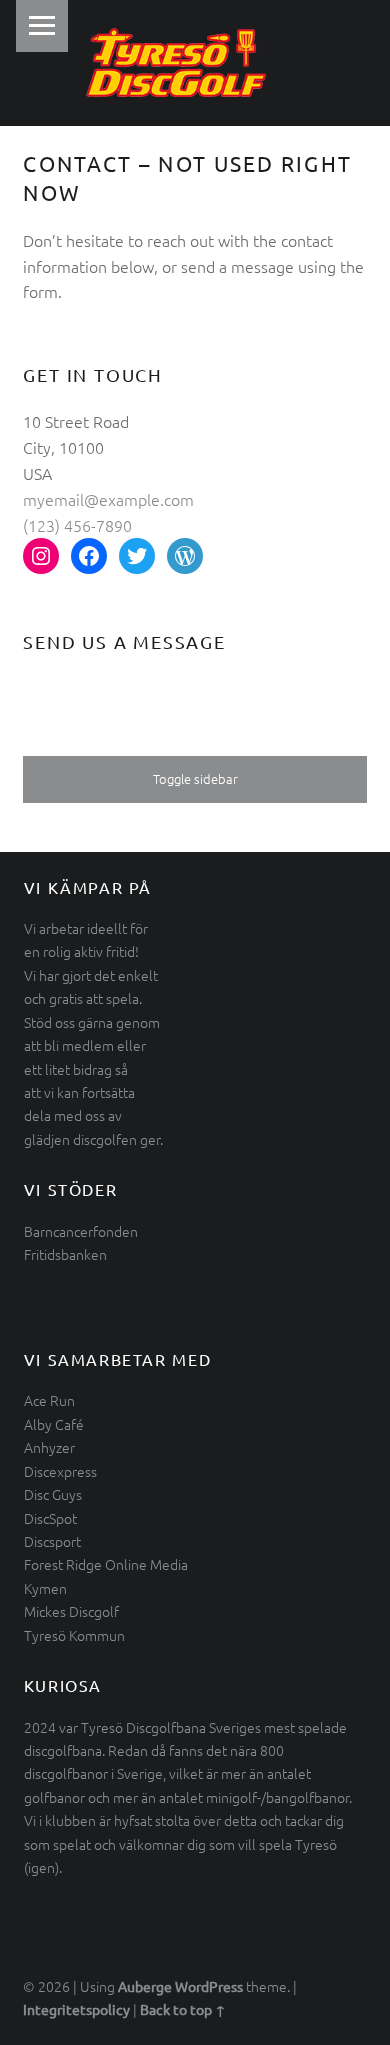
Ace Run (49, 1400)
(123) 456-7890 (77, 525)
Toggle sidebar (195, 778)
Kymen (45, 1588)
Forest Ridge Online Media (106, 1564)
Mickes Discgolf (71, 1611)
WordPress (209, 1986)
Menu (42, 26)
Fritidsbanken (65, 1254)
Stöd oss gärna (68, 1022)
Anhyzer (49, 1447)
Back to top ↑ (183, 2009)
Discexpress (60, 1471)
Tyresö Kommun (74, 1635)
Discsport (52, 1541)
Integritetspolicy (76, 2009)
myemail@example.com (108, 499)
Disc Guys (53, 1494)
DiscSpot (50, 1518)
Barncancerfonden (81, 1231)
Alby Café (54, 1424)
